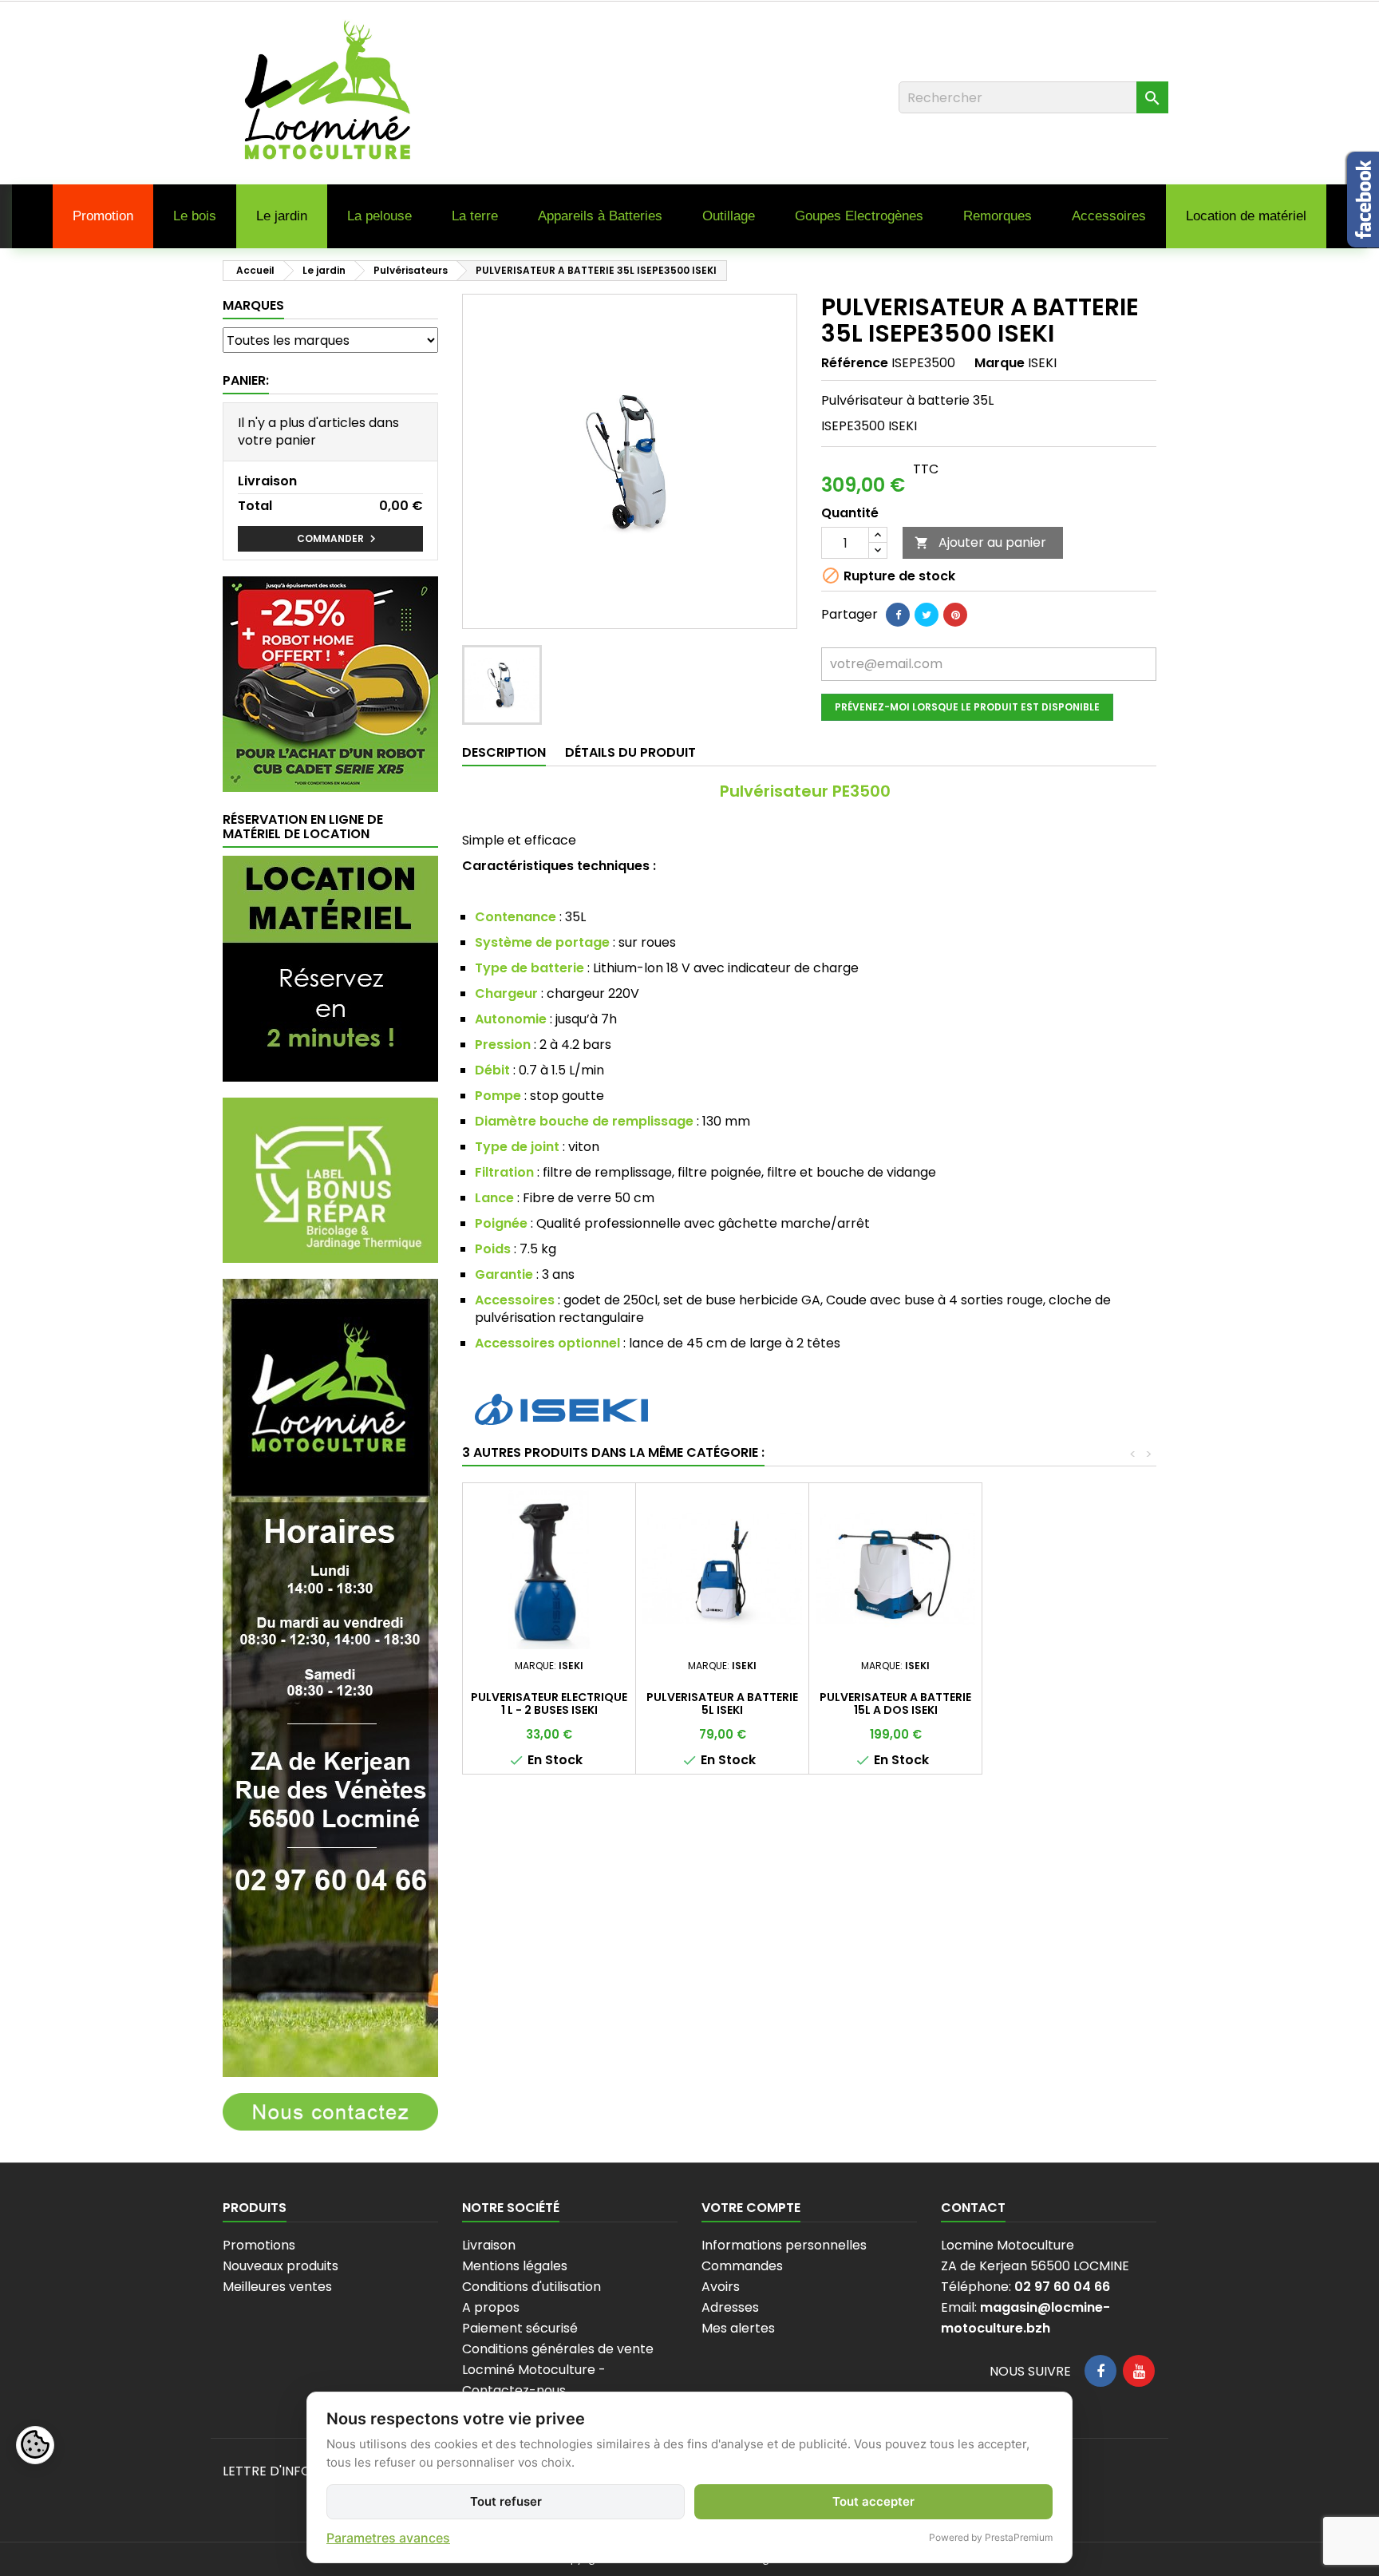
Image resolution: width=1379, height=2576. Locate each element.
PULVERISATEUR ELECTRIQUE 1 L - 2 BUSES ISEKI (549, 1703)
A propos (491, 2307)
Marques (253, 305)
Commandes (742, 2266)
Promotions (259, 2245)
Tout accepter (873, 2501)
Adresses (730, 2307)
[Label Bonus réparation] (330, 1179)
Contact (973, 2208)
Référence (855, 363)
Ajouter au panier (980, 542)
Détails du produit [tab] (630, 752)
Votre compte (751, 2208)
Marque (1000, 363)
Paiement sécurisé (520, 2328)
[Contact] (330, 2111)
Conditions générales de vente (558, 2349)
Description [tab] (504, 752)
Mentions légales (515, 2266)
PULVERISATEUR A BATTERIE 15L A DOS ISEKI (895, 1703)
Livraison (489, 2245)
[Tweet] (927, 615)
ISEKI (1042, 363)
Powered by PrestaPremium (991, 2537)
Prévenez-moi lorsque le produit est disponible (967, 707)
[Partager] (898, 615)
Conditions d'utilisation (531, 2287)
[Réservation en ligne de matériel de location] (330, 968)
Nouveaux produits (281, 2266)
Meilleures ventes (277, 2287)
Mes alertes (738, 2328)
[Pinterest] (955, 615)
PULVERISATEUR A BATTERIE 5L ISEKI (722, 1703)
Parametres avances (388, 2538)
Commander (338, 539)
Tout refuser (506, 2501)
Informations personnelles (784, 2245)
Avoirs (721, 2287)
